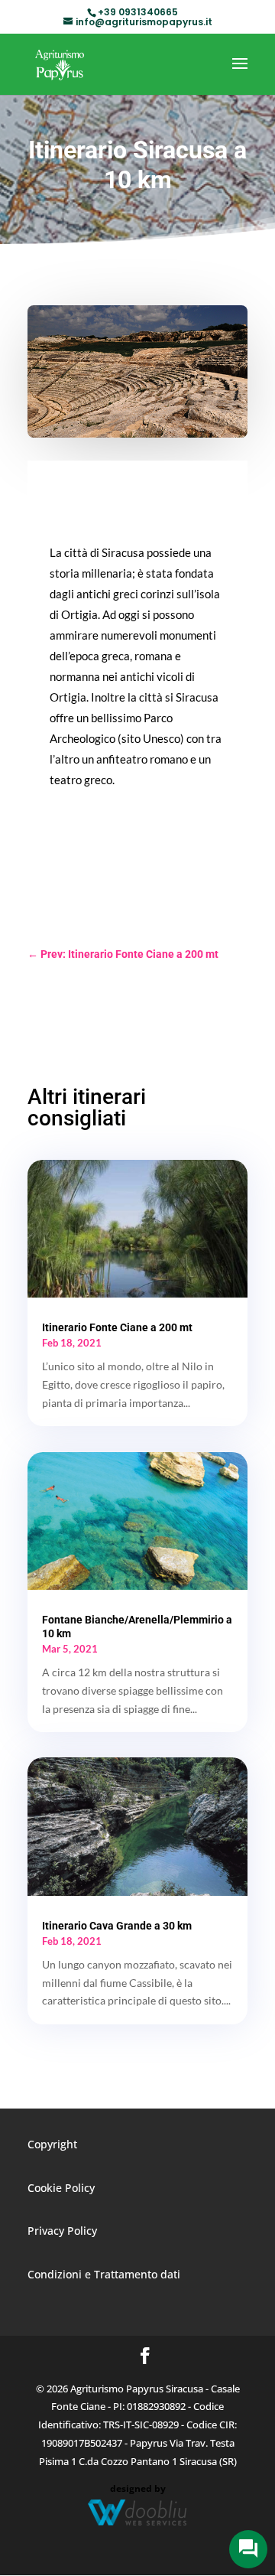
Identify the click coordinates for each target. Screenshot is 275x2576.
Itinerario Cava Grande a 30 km (117, 1926)
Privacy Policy (62, 2231)
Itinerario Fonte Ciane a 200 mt (117, 1327)
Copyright (52, 2144)
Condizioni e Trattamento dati (104, 2274)
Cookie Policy (61, 2188)
